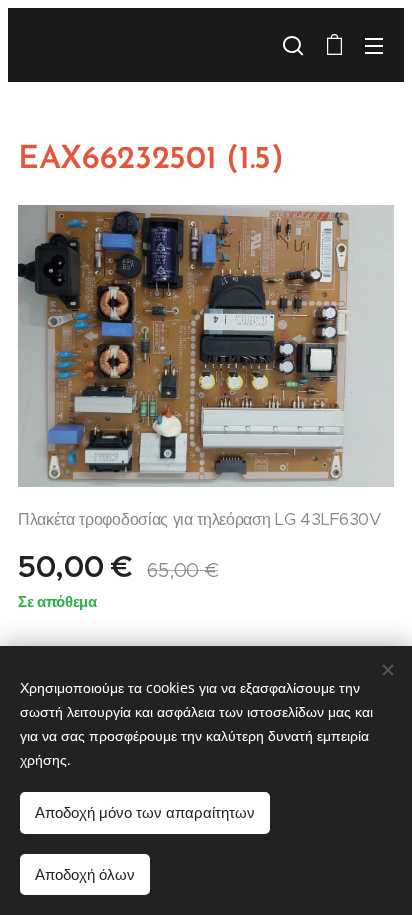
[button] (293, 45)
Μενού (374, 45)
